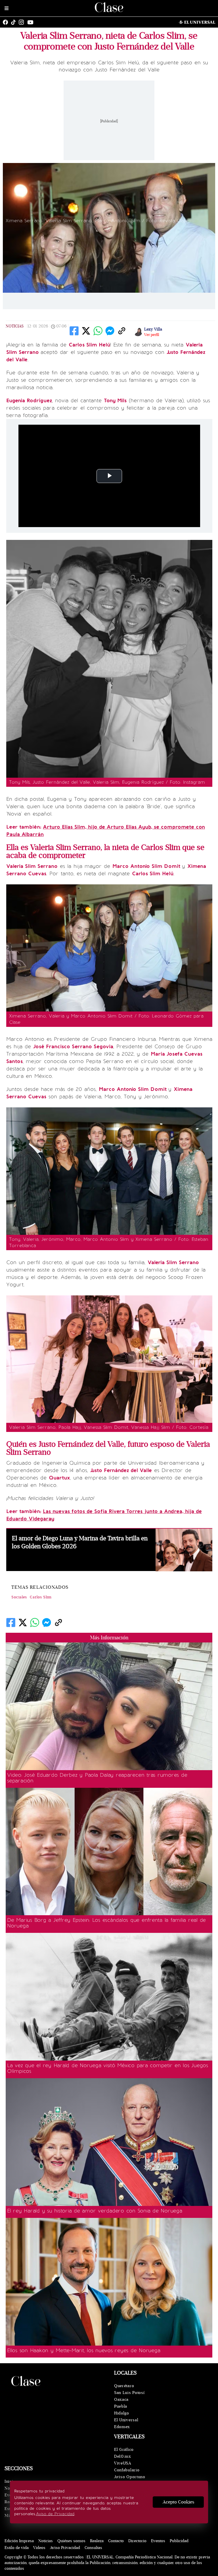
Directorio (137, 2541)
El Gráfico (124, 2450)
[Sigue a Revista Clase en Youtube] (32, 22)
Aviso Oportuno (130, 2477)
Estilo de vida (17, 2548)
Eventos (158, 2541)
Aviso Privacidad (65, 2548)
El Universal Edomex (126, 2423)
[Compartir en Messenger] (110, 331)
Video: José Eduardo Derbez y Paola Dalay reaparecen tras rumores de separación (97, 1778)
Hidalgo (122, 2413)
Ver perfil (152, 335)
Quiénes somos (71, 2541)
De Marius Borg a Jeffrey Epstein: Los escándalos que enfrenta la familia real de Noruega (106, 1923)
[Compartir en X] (86, 331)
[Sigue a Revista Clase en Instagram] (23, 22)
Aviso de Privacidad (55, 2514)
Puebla (121, 2406)
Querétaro (124, 2386)
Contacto (116, 2541)
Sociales (19, 1597)
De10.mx (123, 2456)
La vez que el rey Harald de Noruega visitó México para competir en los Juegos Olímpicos (108, 2068)
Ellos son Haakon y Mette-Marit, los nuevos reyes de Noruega (84, 2350)
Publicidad (179, 2541)
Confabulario (127, 2470)
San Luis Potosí (129, 2393)
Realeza (97, 2541)
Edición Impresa (19, 2541)
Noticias (15, 326)
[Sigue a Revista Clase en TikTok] (15, 22)
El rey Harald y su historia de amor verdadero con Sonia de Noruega (95, 2211)
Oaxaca (121, 2399)
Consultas (93, 2548)
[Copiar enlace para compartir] (122, 331)
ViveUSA (123, 2463)
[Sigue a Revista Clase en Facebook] (7, 22)
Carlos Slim (41, 1597)
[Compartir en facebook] (74, 331)
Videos (39, 2548)
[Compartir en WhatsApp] (98, 331)
